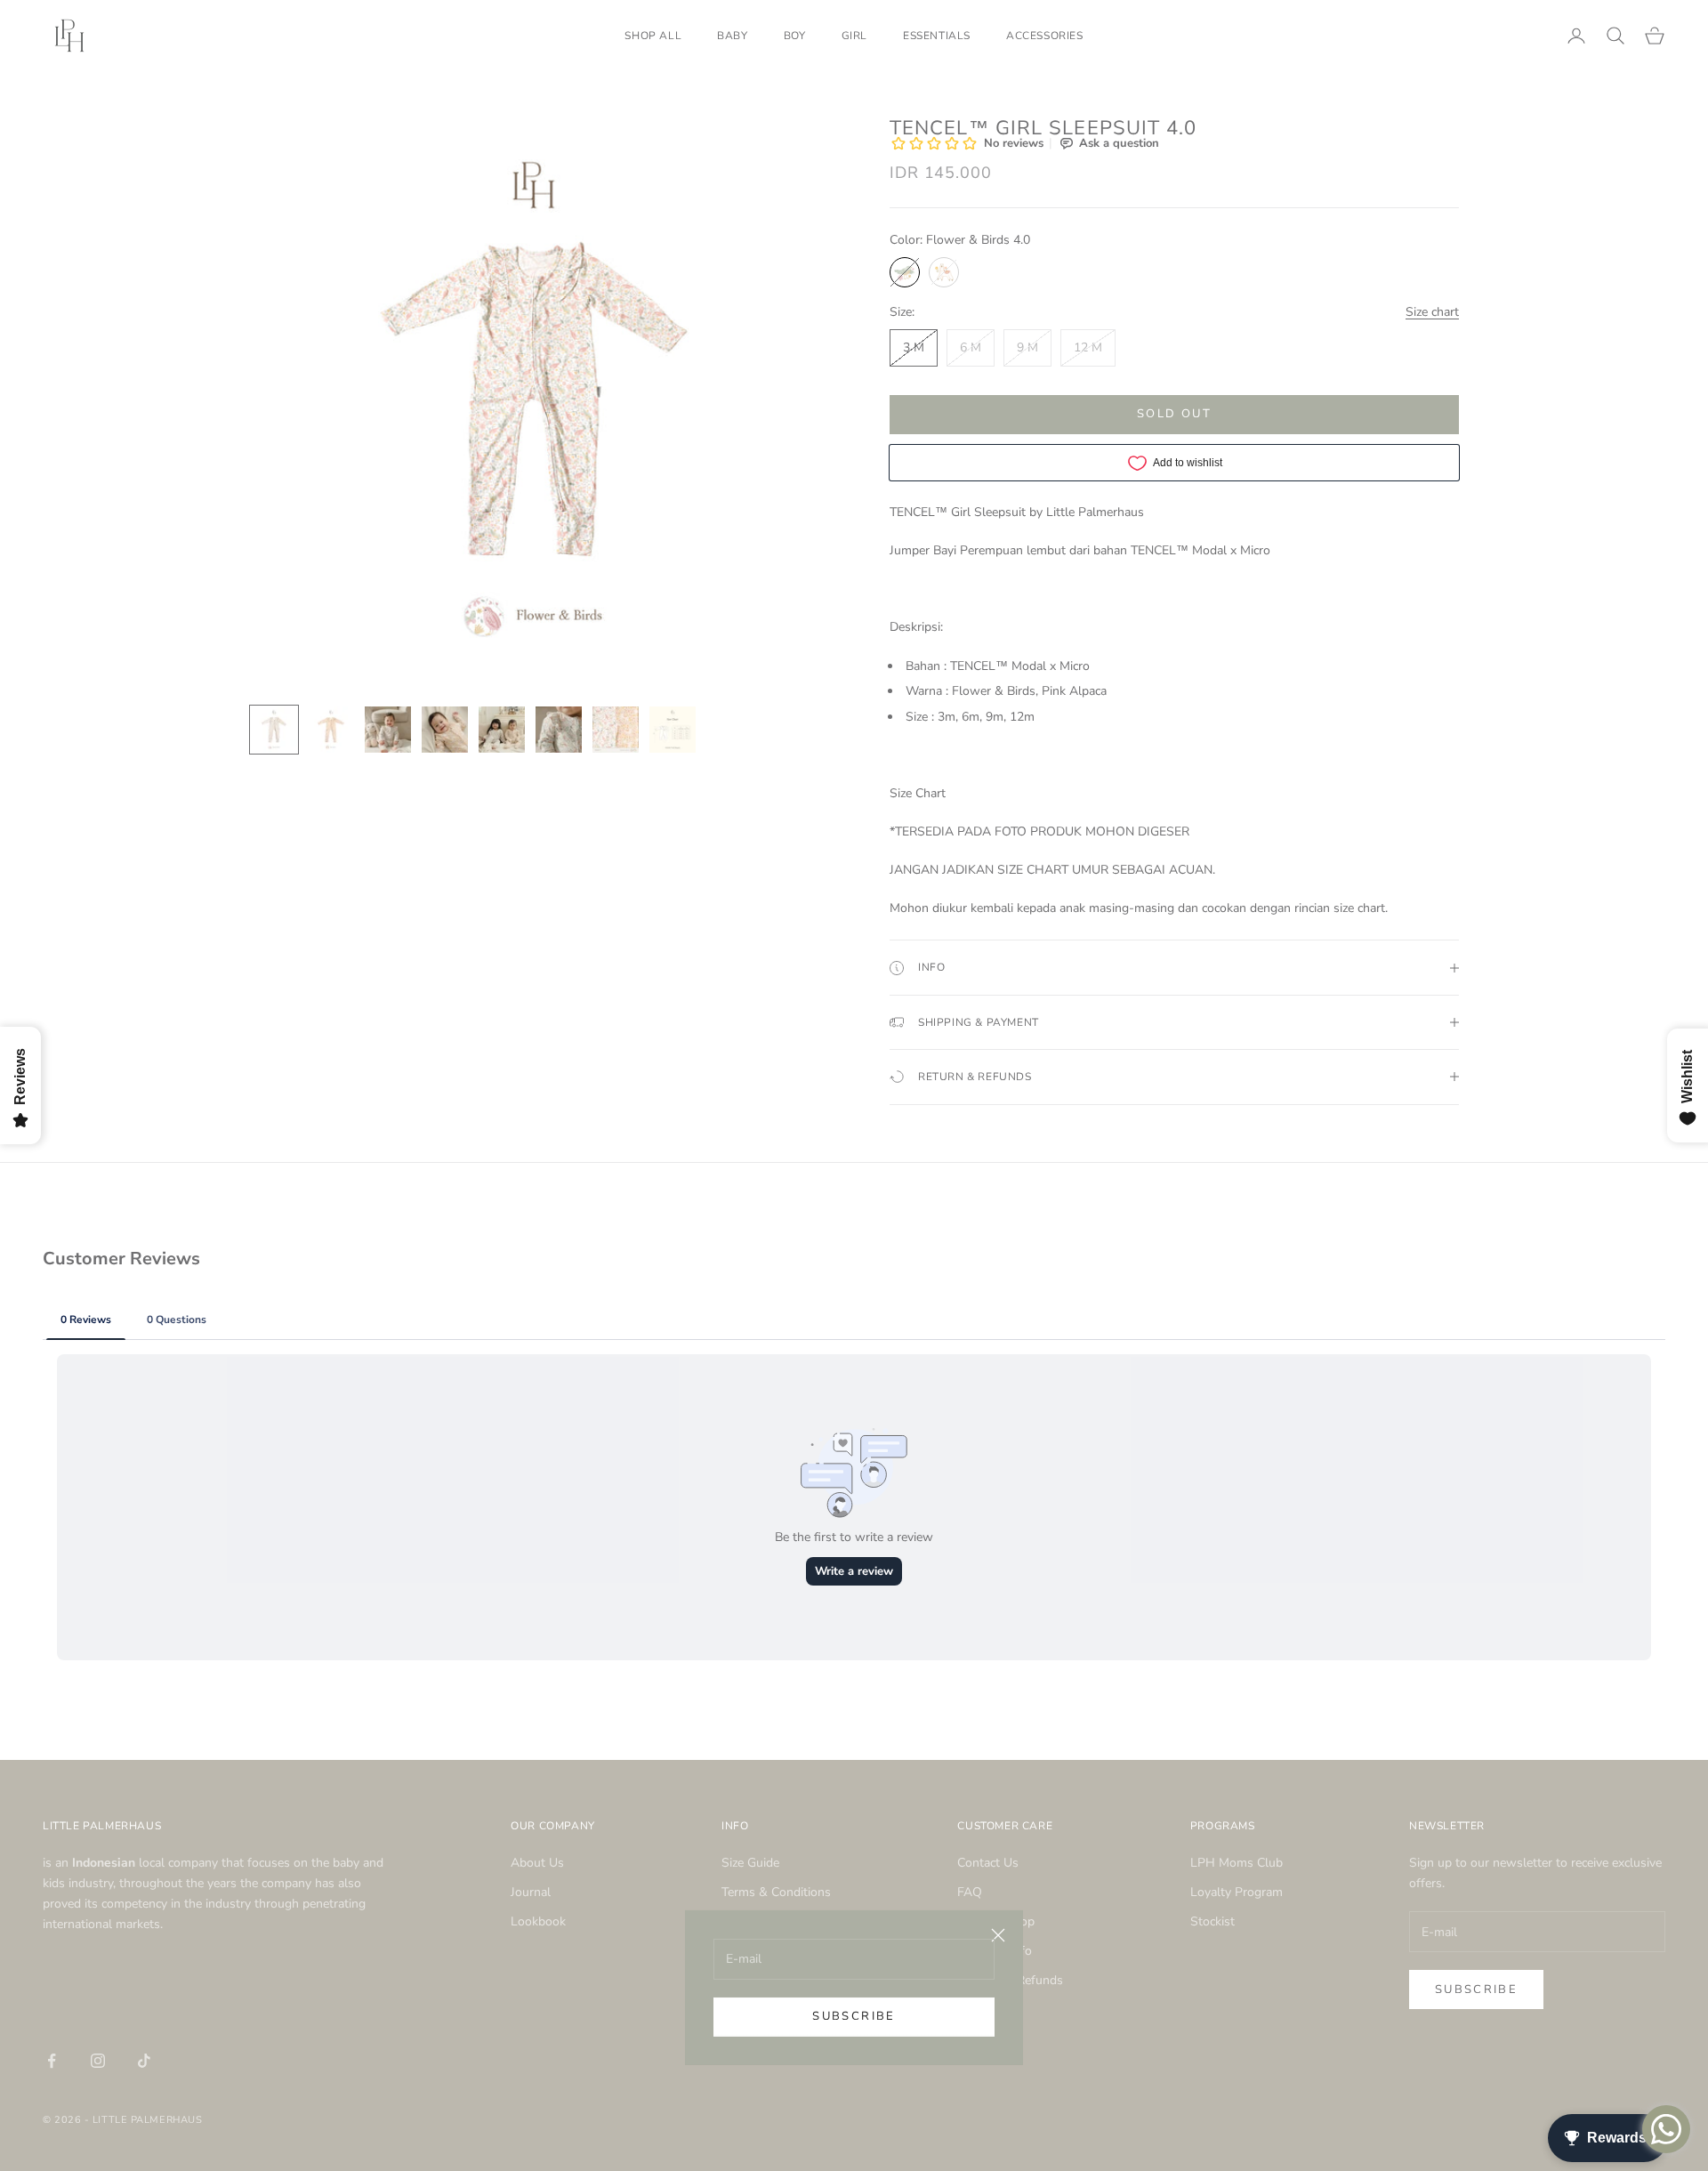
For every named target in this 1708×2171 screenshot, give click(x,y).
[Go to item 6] (559, 730)
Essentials (937, 36)
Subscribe (854, 2016)
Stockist (1213, 1921)
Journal (531, 1892)
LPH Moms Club (1237, 1863)
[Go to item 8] (673, 730)
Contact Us (988, 1863)
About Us (537, 1863)
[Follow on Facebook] (52, 2061)
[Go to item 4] (445, 730)
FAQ (970, 1892)
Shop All (653, 36)
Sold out (1174, 414)
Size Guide (750, 1863)
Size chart (1432, 312)
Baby (732, 36)
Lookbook (538, 1921)
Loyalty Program (1237, 1892)
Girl (854, 36)
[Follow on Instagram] (98, 2061)
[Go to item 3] (388, 730)
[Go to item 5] (502, 730)
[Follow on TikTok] (144, 2061)
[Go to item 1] (274, 730)
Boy (795, 36)
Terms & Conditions (776, 1892)
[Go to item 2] (331, 730)
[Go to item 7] (616, 730)
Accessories (1045, 36)
